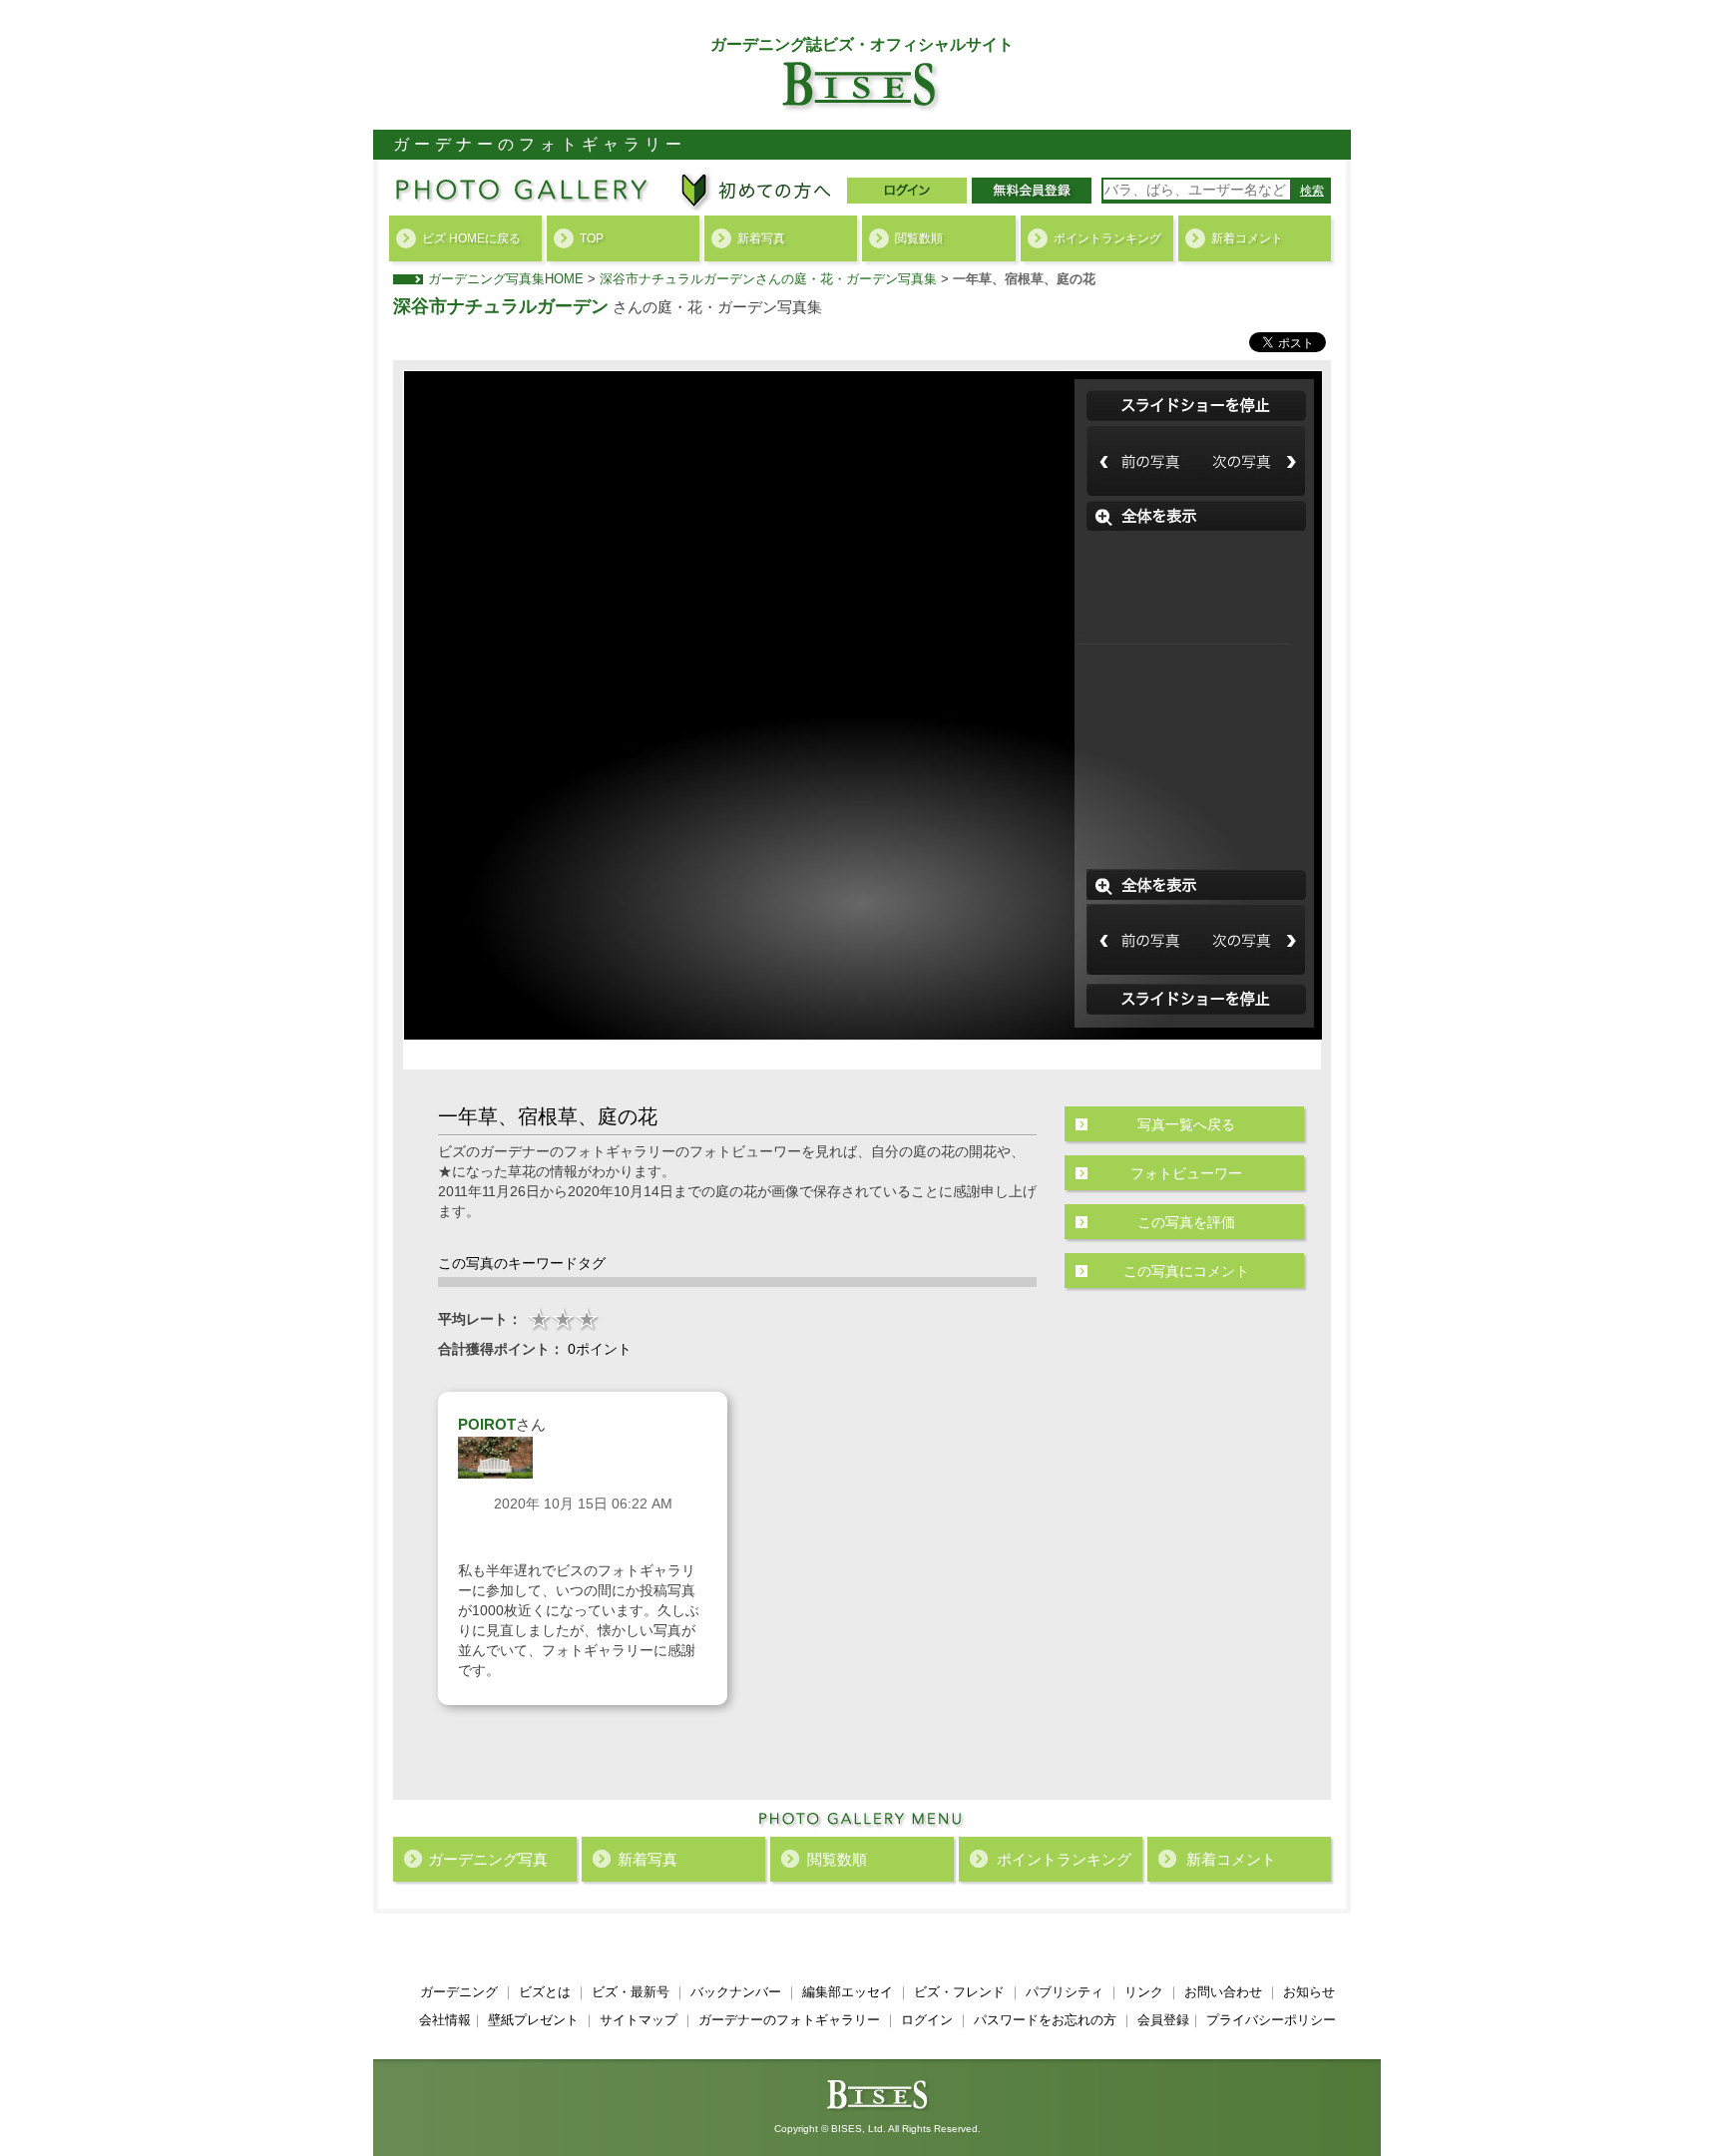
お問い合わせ (1223, 1992)
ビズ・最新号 (631, 1992)
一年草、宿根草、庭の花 (1024, 279)
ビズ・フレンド (959, 1992)
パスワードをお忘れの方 (1045, 2020)
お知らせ (1309, 1992)
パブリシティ (1065, 1992)
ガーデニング (459, 1992)
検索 (1312, 191)
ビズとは (545, 1992)
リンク (1144, 1992)
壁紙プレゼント (533, 2020)
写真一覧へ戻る (1186, 1124)
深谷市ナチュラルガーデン (501, 306)
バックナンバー (736, 1992)
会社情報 (445, 2020)
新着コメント (1247, 238)
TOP (592, 238)
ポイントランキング (1107, 238)
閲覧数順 (919, 238)
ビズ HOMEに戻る (471, 238)
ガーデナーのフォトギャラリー (789, 2020)
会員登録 (1163, 2020)
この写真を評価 (1186, 1222)
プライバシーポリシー (1271, 2020)
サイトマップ (639, 2020)
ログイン (927, 2020)
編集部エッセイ (848, 1992)
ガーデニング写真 (488, 1859)
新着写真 (761, 238)
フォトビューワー (1186, 1173)
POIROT (487, 1424)
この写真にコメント (1186, 1271)
